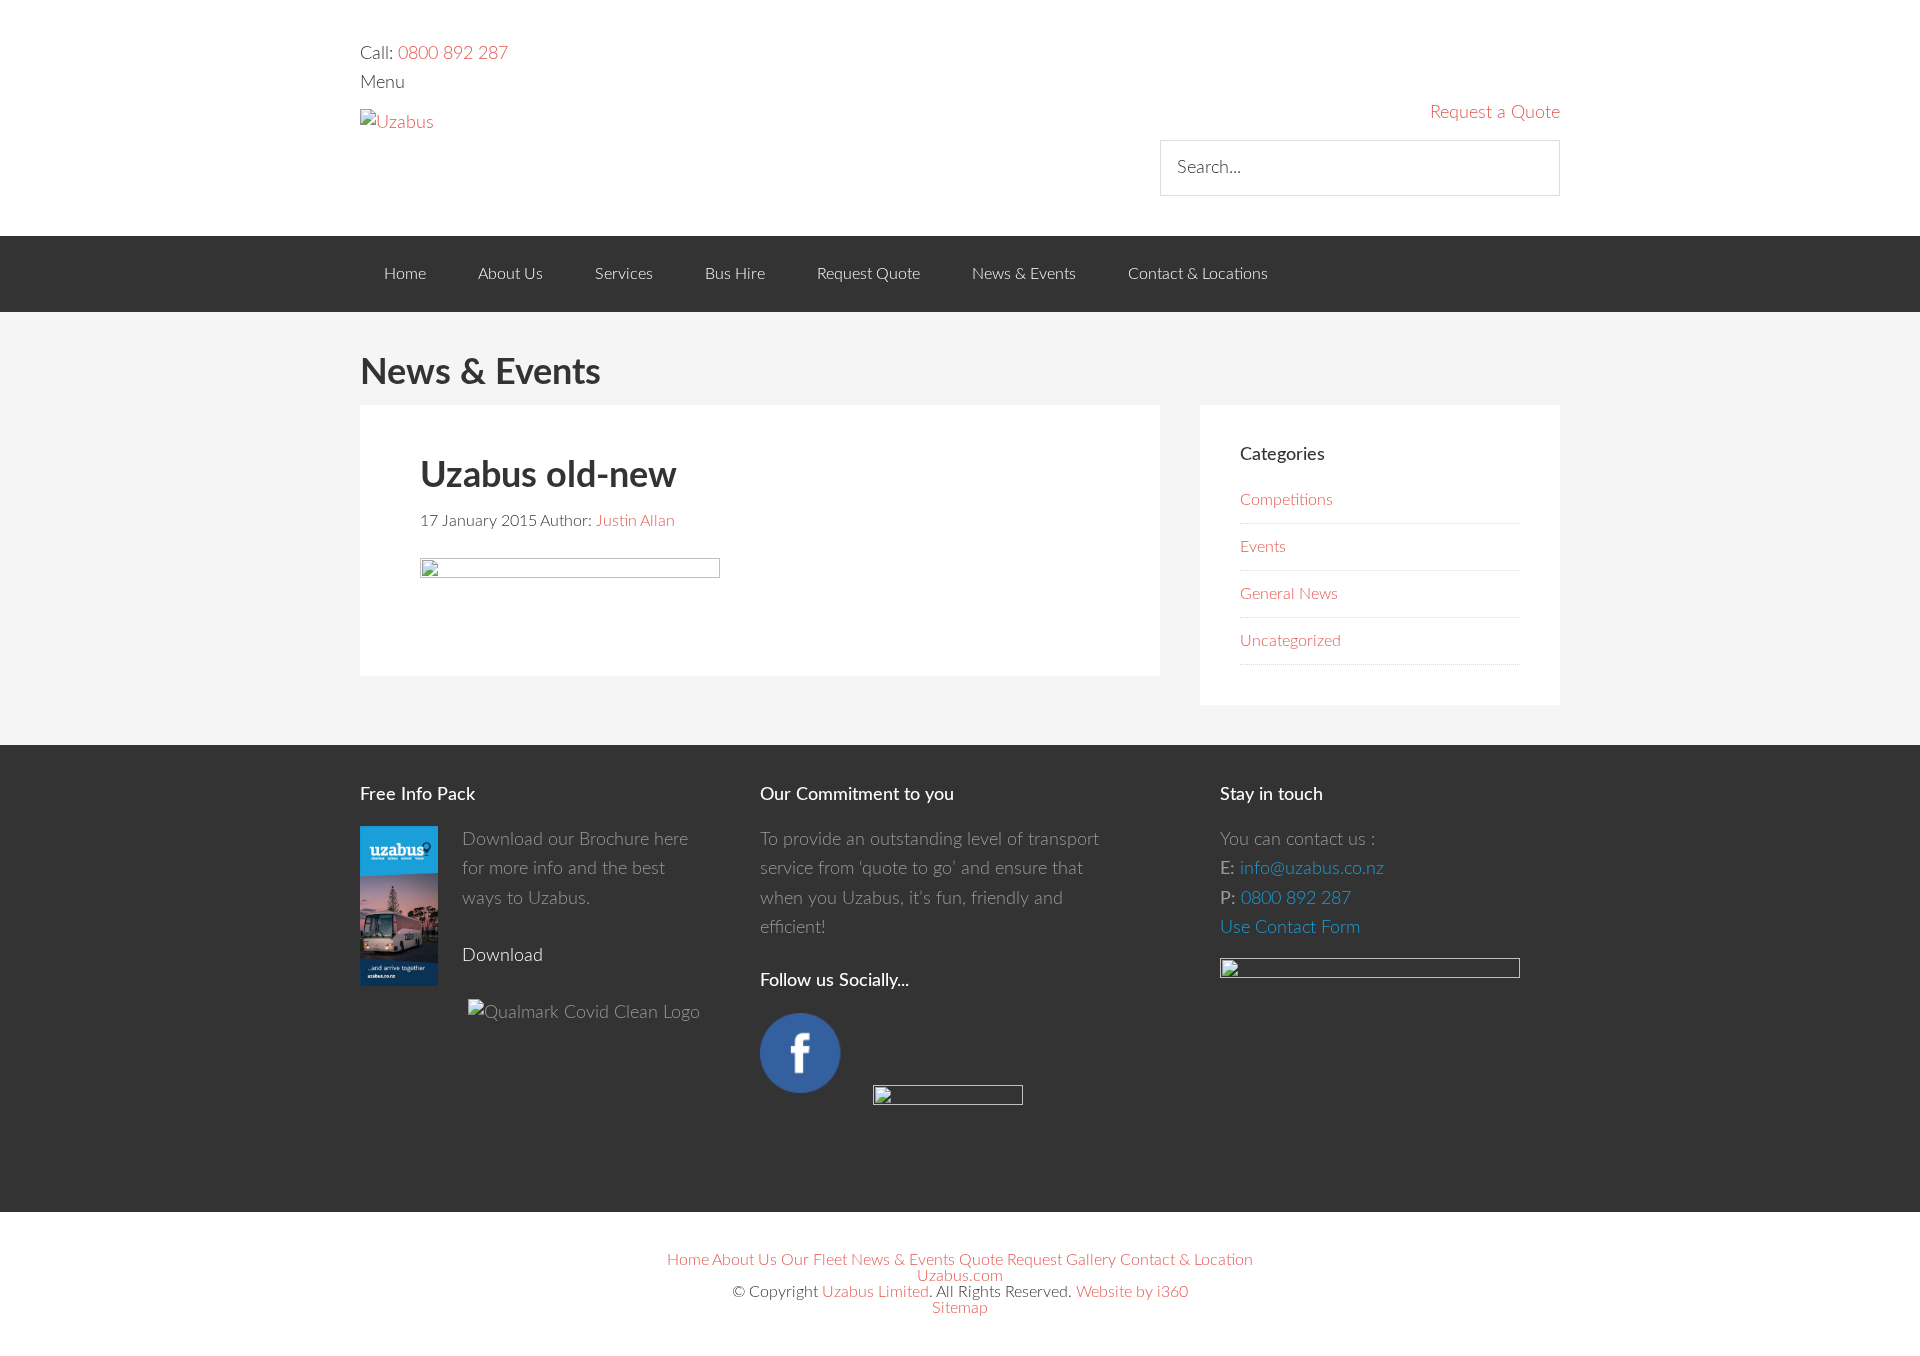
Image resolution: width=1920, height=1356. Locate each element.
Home (688, 1260)
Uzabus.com (960, 1276)
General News (1289, 594)
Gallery (1091, 1260)
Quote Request (1010, 1260)
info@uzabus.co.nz (1312, 869)
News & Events (903, 1260)
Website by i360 (1132, 1292)
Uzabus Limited (875, 1292)
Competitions (1286, 500)
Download (502, 956)
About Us (744, 1260)
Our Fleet (814, 1260)
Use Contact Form (1290, 928)
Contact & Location (1186, 1260)
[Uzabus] (397, 123)
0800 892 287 (453, 54)
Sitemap (960, 1308)
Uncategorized (1290, 641)
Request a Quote (1495, 113)
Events (1263, 547)
